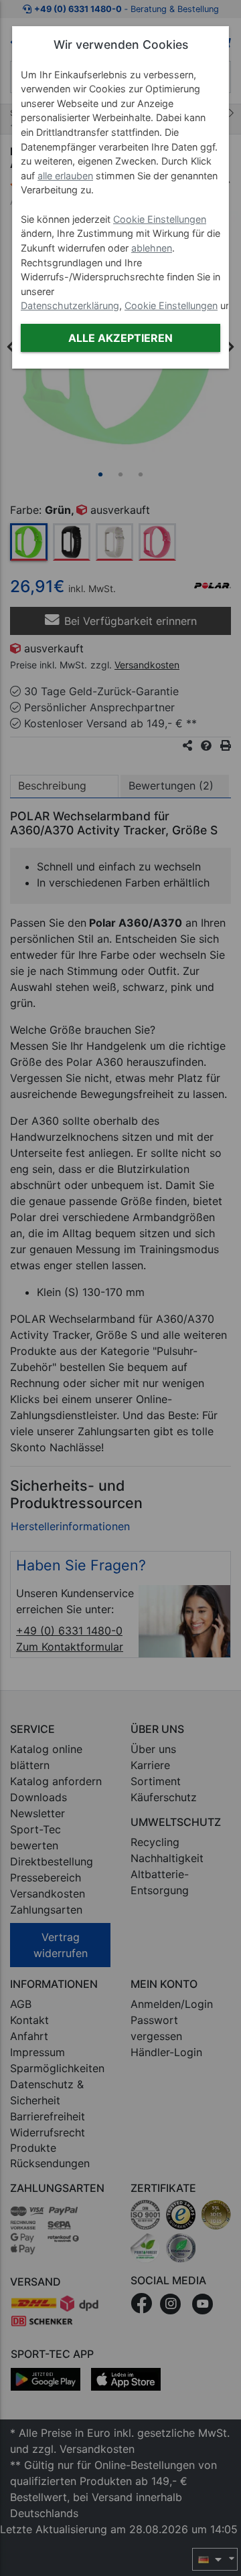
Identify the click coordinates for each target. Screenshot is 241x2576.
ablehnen (152, 248)
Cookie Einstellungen (160, 219)
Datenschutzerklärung (70, 305)
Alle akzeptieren (120, 338)
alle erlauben (65, 176)
